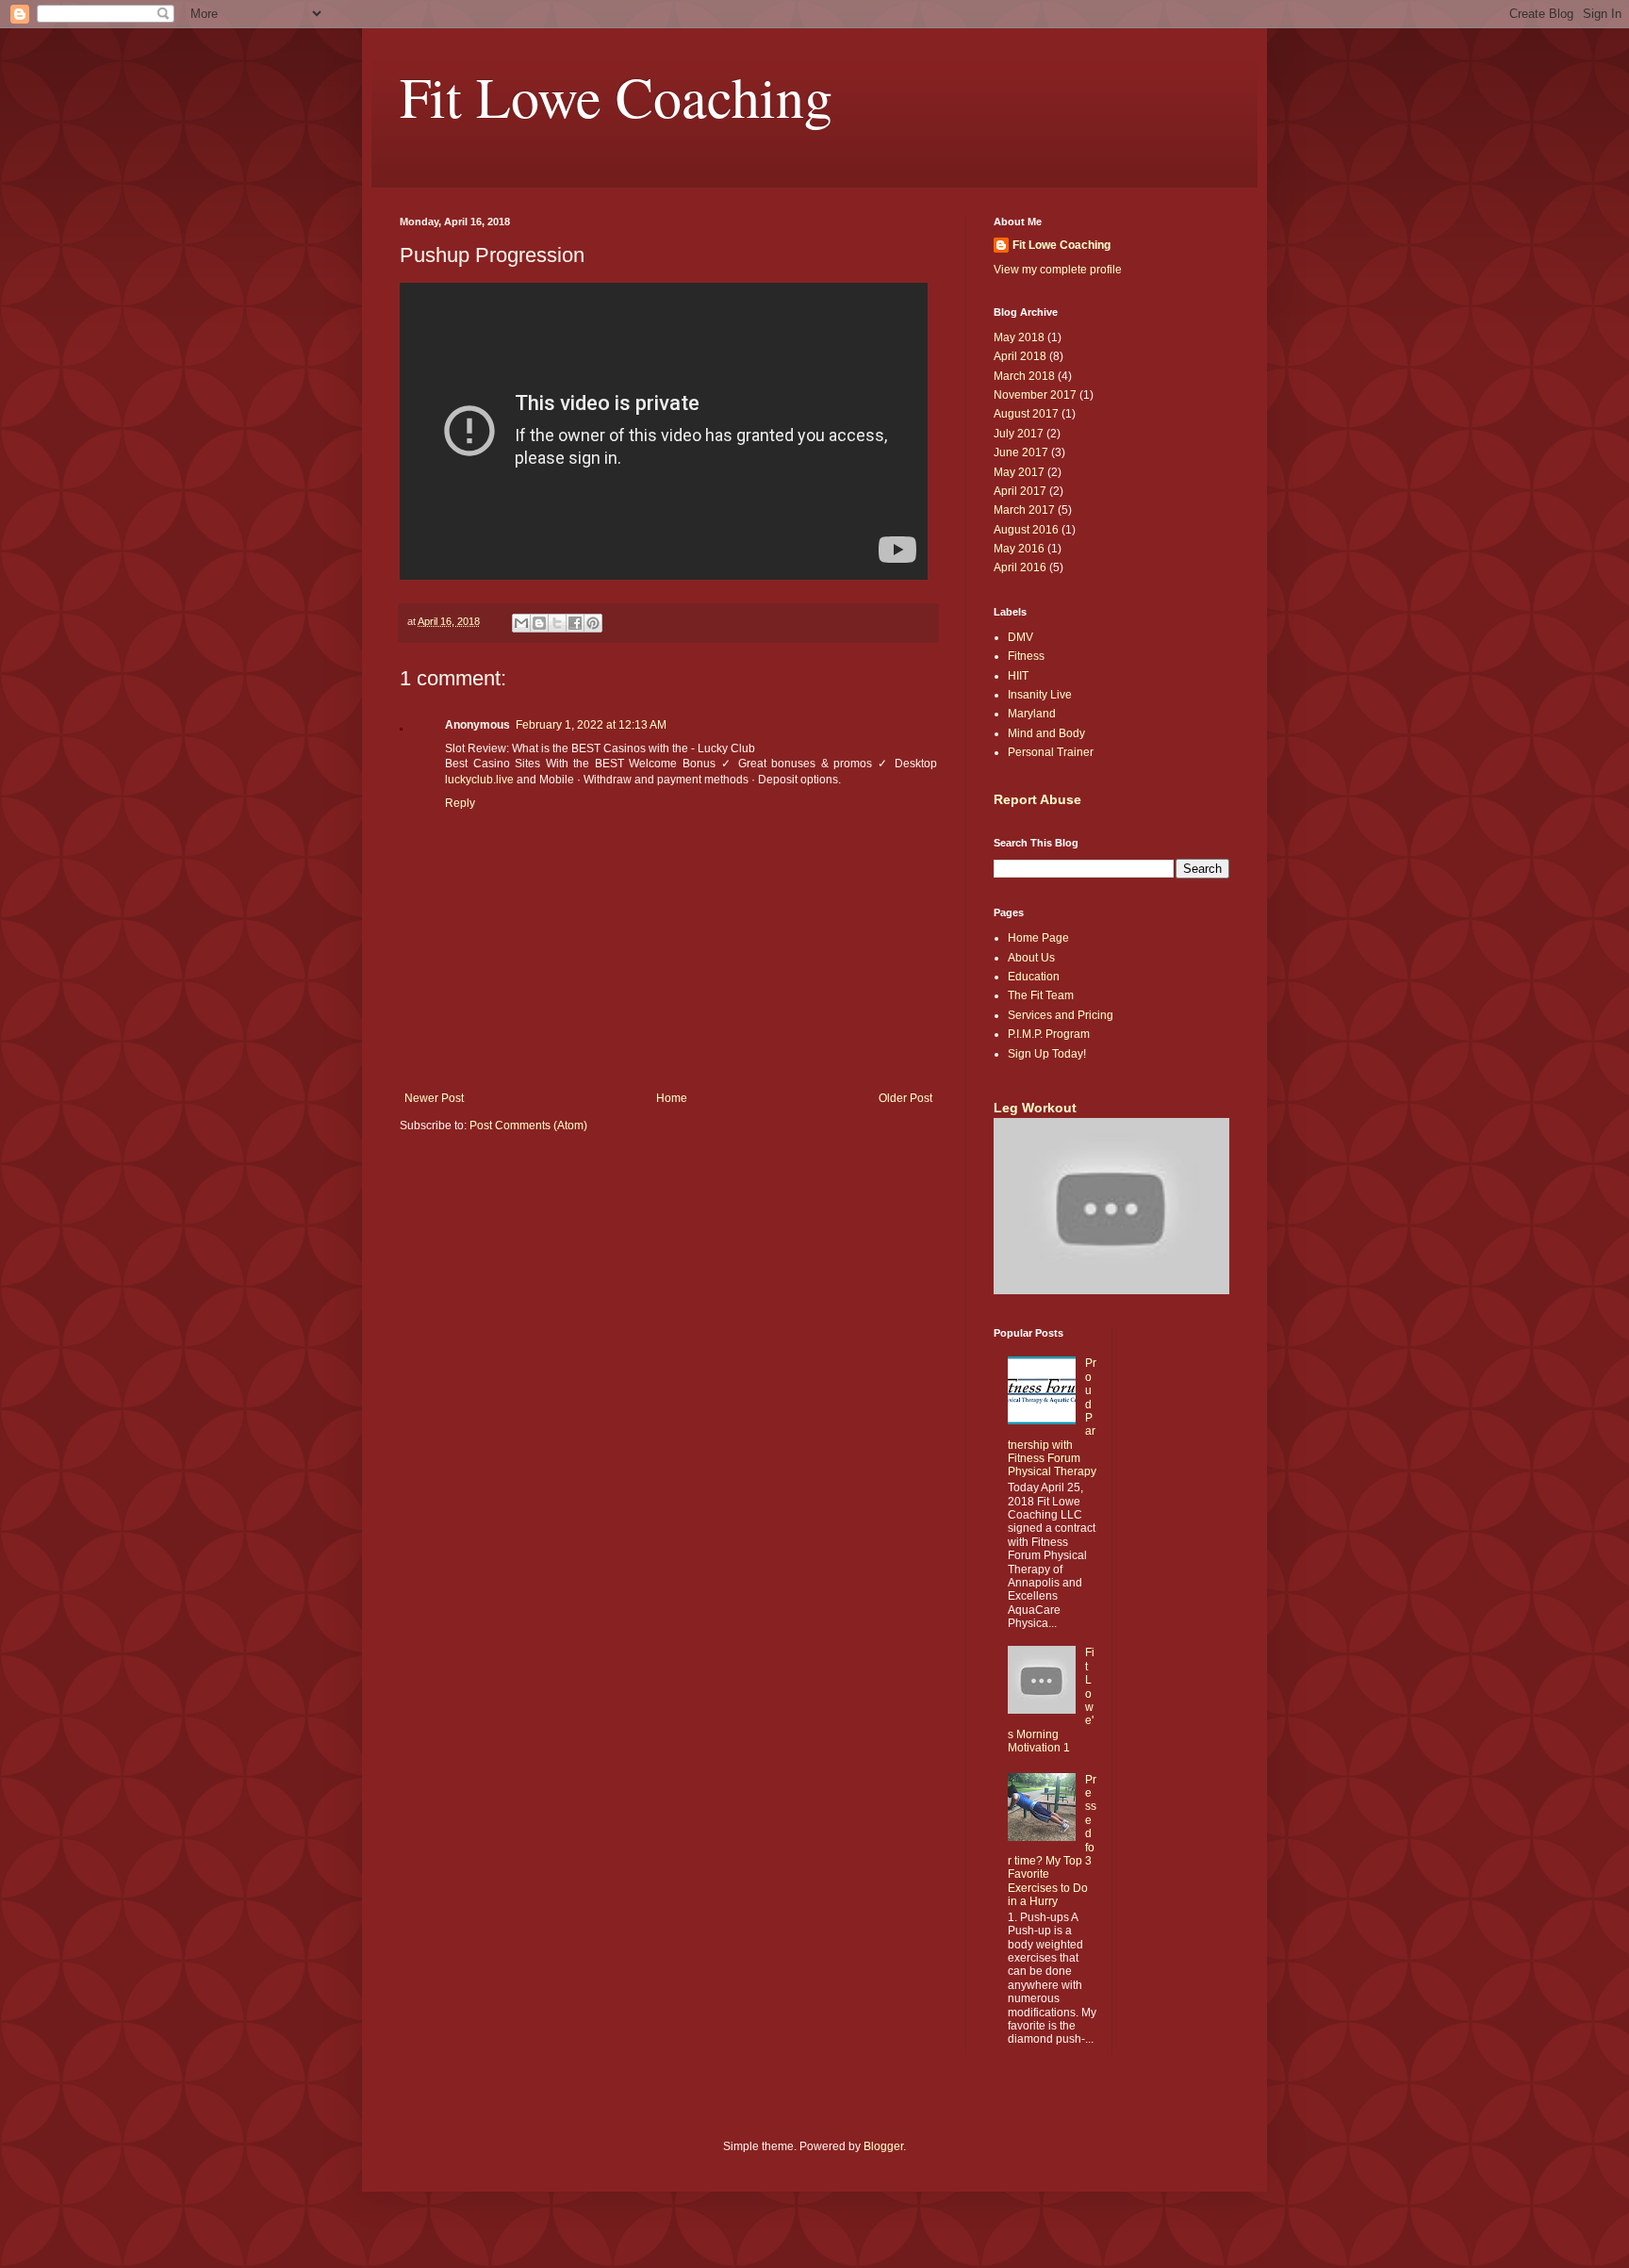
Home (672, 1098)
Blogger (883, 2146)
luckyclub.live (479, 780)
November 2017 (1035, 395)
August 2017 (1026, 414)
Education (1034, 977)
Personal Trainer (1051, 752)
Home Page (1038, 938)
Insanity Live (1040, 695)
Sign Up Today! (1047, 1054)
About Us (1031, 958)
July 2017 (1019, 434)
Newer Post (434, 1098)
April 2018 (1020, 356)
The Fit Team (1041, 995)
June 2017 (1021, 452)
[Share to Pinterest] (593, 623)
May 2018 (1019, 337)
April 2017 (1020, 491)
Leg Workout (1035, 1108)
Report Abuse (1037, 799)
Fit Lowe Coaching (616, 96)
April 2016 (1020, 567)
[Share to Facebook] (575, 623)
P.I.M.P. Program (1049, 1034)
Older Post (905, 1098)
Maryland (1032, 714)
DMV (1020, 637)
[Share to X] (557, 623)
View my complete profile (1058, 270)
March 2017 (1024, 510)
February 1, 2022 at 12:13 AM (591, 725)
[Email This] (521, 623)
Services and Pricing (1061, 1015)
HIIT (1018, 676)
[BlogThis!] (539, 623)
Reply (460, 803)
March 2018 (1024, 376)
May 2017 (1019, 472)
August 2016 (1026, 530)
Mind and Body (1046, 733)
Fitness (1026, 656)
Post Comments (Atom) (528, 1126)
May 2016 (1019, 549)
